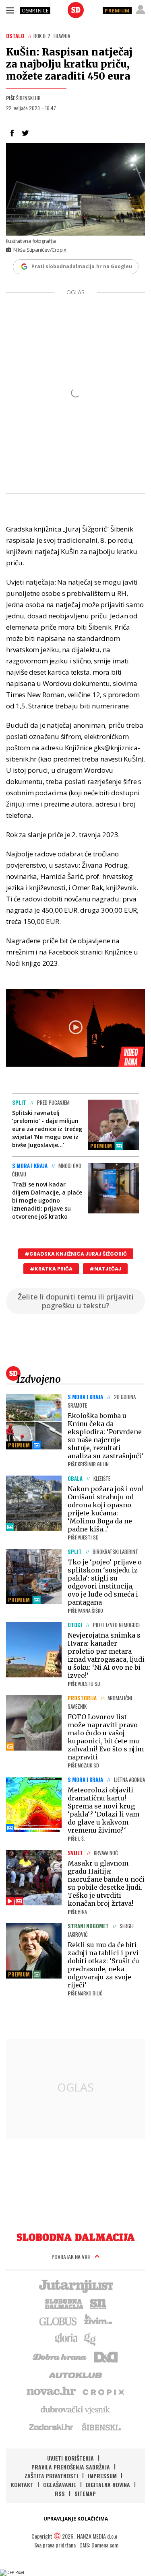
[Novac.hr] (51, 2391)
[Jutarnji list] (76, 2285)
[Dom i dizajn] (106, 2356)
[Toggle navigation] (10, 10)
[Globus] (58, 2321)
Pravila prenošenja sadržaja (71, 2467)
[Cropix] (103, 2391)
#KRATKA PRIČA (51, 1269)
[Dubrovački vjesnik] (76, 2409)
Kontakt (22, 2485)
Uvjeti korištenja (70, 2458)
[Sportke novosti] (98, 2303)
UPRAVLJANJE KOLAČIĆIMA (76, 2519)
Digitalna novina (108, 2485)
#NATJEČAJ (105, 1269)
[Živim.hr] (98, 2321)
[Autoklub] (76, 2374)
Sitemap (85, 2493)
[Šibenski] (101, 2427)
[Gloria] (66, 2338)
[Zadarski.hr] (52, 2427)
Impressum (102, 2476)
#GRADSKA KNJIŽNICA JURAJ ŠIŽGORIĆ (76, 1254)
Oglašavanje (60, 2485)
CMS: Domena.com (99, 2545)
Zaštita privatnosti (51, 2476)
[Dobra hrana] (60, 2356)
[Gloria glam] (90, 2338)
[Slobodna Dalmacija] (76, 10)
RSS (60, 2493)
